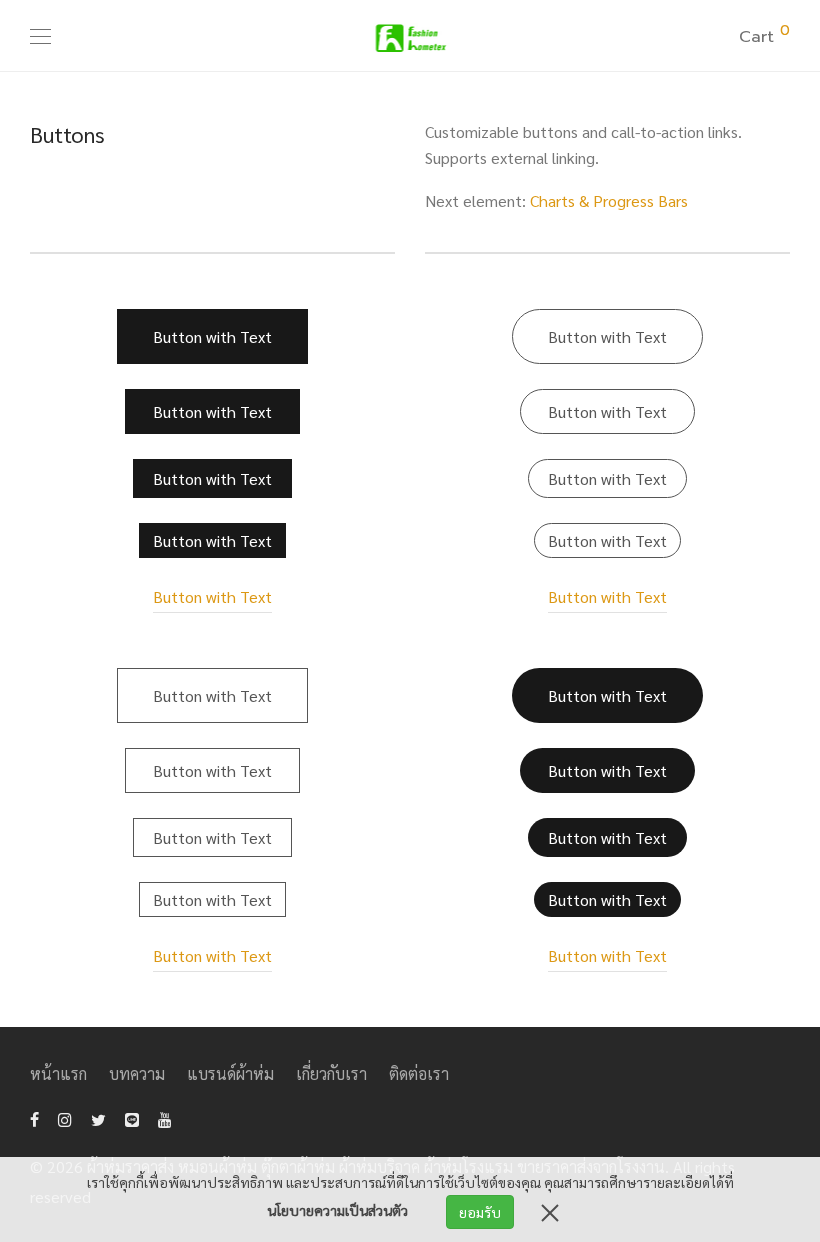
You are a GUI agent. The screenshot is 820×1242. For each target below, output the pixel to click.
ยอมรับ (480, 1212)
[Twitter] (98, 1117)
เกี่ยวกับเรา (331, 1073)
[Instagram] (65, 1117)
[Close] (550, 1212)
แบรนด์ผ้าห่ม (230, 1073)
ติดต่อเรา (419, 1073)
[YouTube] (166, 1117)
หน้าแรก (58, 1073)
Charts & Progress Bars (609, 200)
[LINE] (132, 1117)
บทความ (137, 1073)
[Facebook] (34, 1117)
